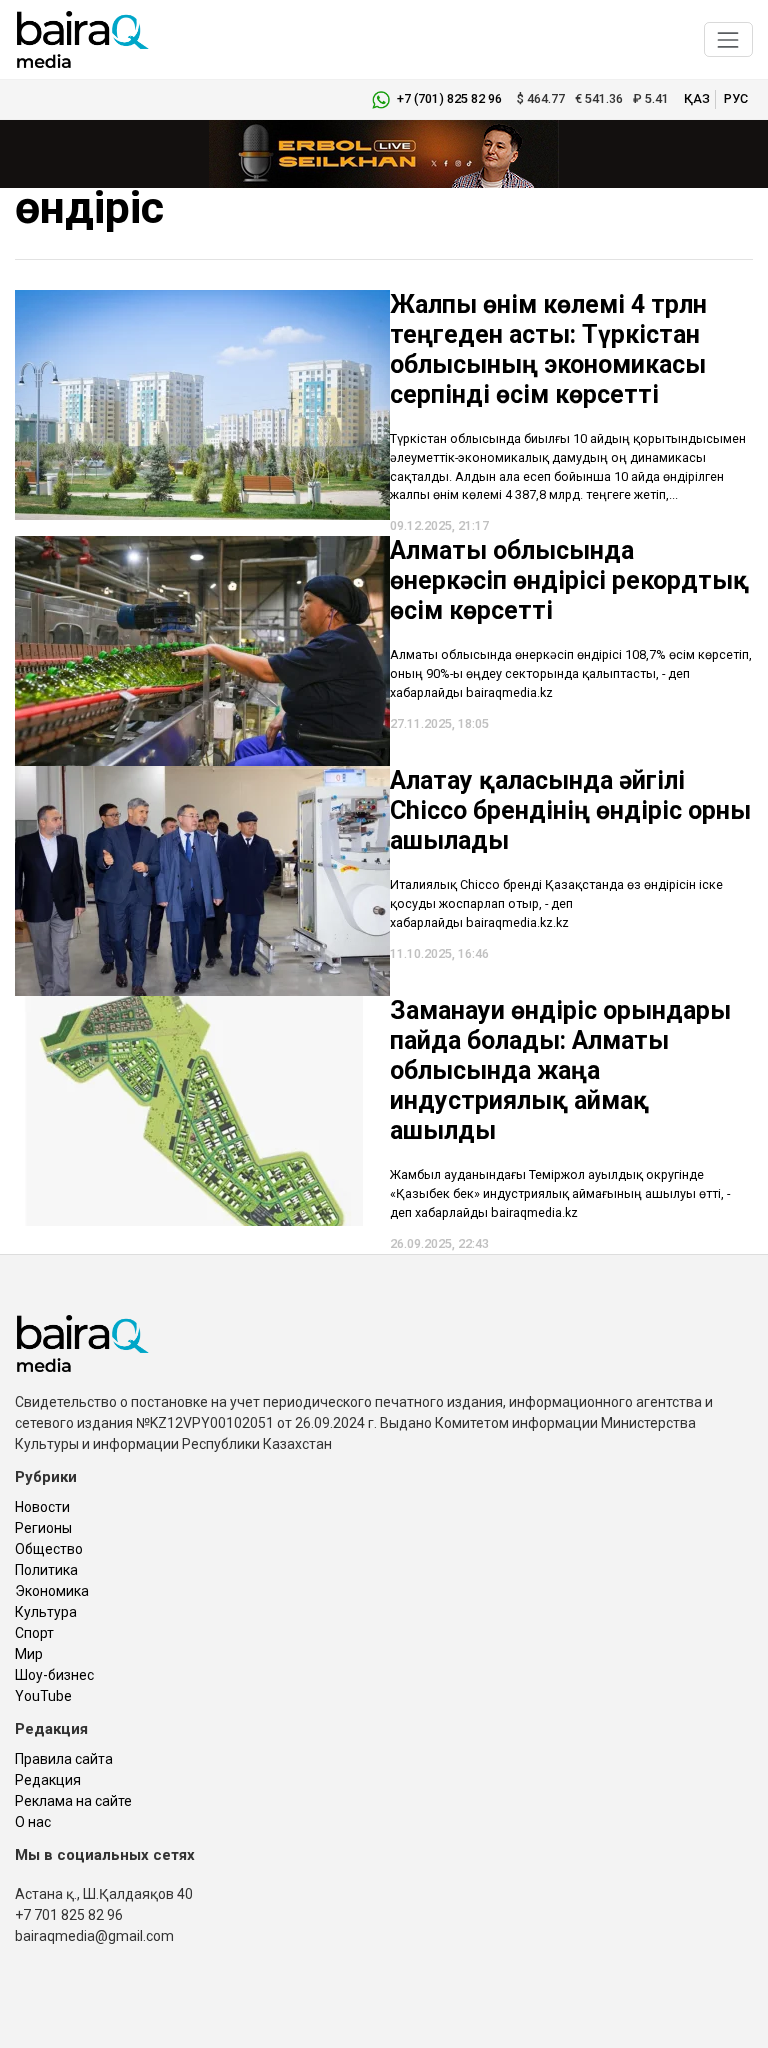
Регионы (43, 1528)
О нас (33, 1822)
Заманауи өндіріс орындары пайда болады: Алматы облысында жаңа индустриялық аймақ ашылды (560, 1070)
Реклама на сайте (73, 1801)
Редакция (48, 1780)
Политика (46, 1570)
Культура (46, 1612)
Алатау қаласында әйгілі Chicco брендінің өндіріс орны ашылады (570, 810)
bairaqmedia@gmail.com (94, 1936)
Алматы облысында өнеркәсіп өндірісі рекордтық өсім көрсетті (569, 580)
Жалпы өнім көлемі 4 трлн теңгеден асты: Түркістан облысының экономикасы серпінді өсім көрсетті (548, 349)
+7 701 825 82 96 (69, 1915)
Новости (42, 1507)
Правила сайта (64, 1759)
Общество (49, 1549)
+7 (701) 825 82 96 (449, 98)
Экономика (52, 1591)
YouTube (43, 1696)
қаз (697, 98)
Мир (29, 1654)
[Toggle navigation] (728, 39)
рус (736, 98)
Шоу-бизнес (54, 1675)
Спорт (34, 1633)
